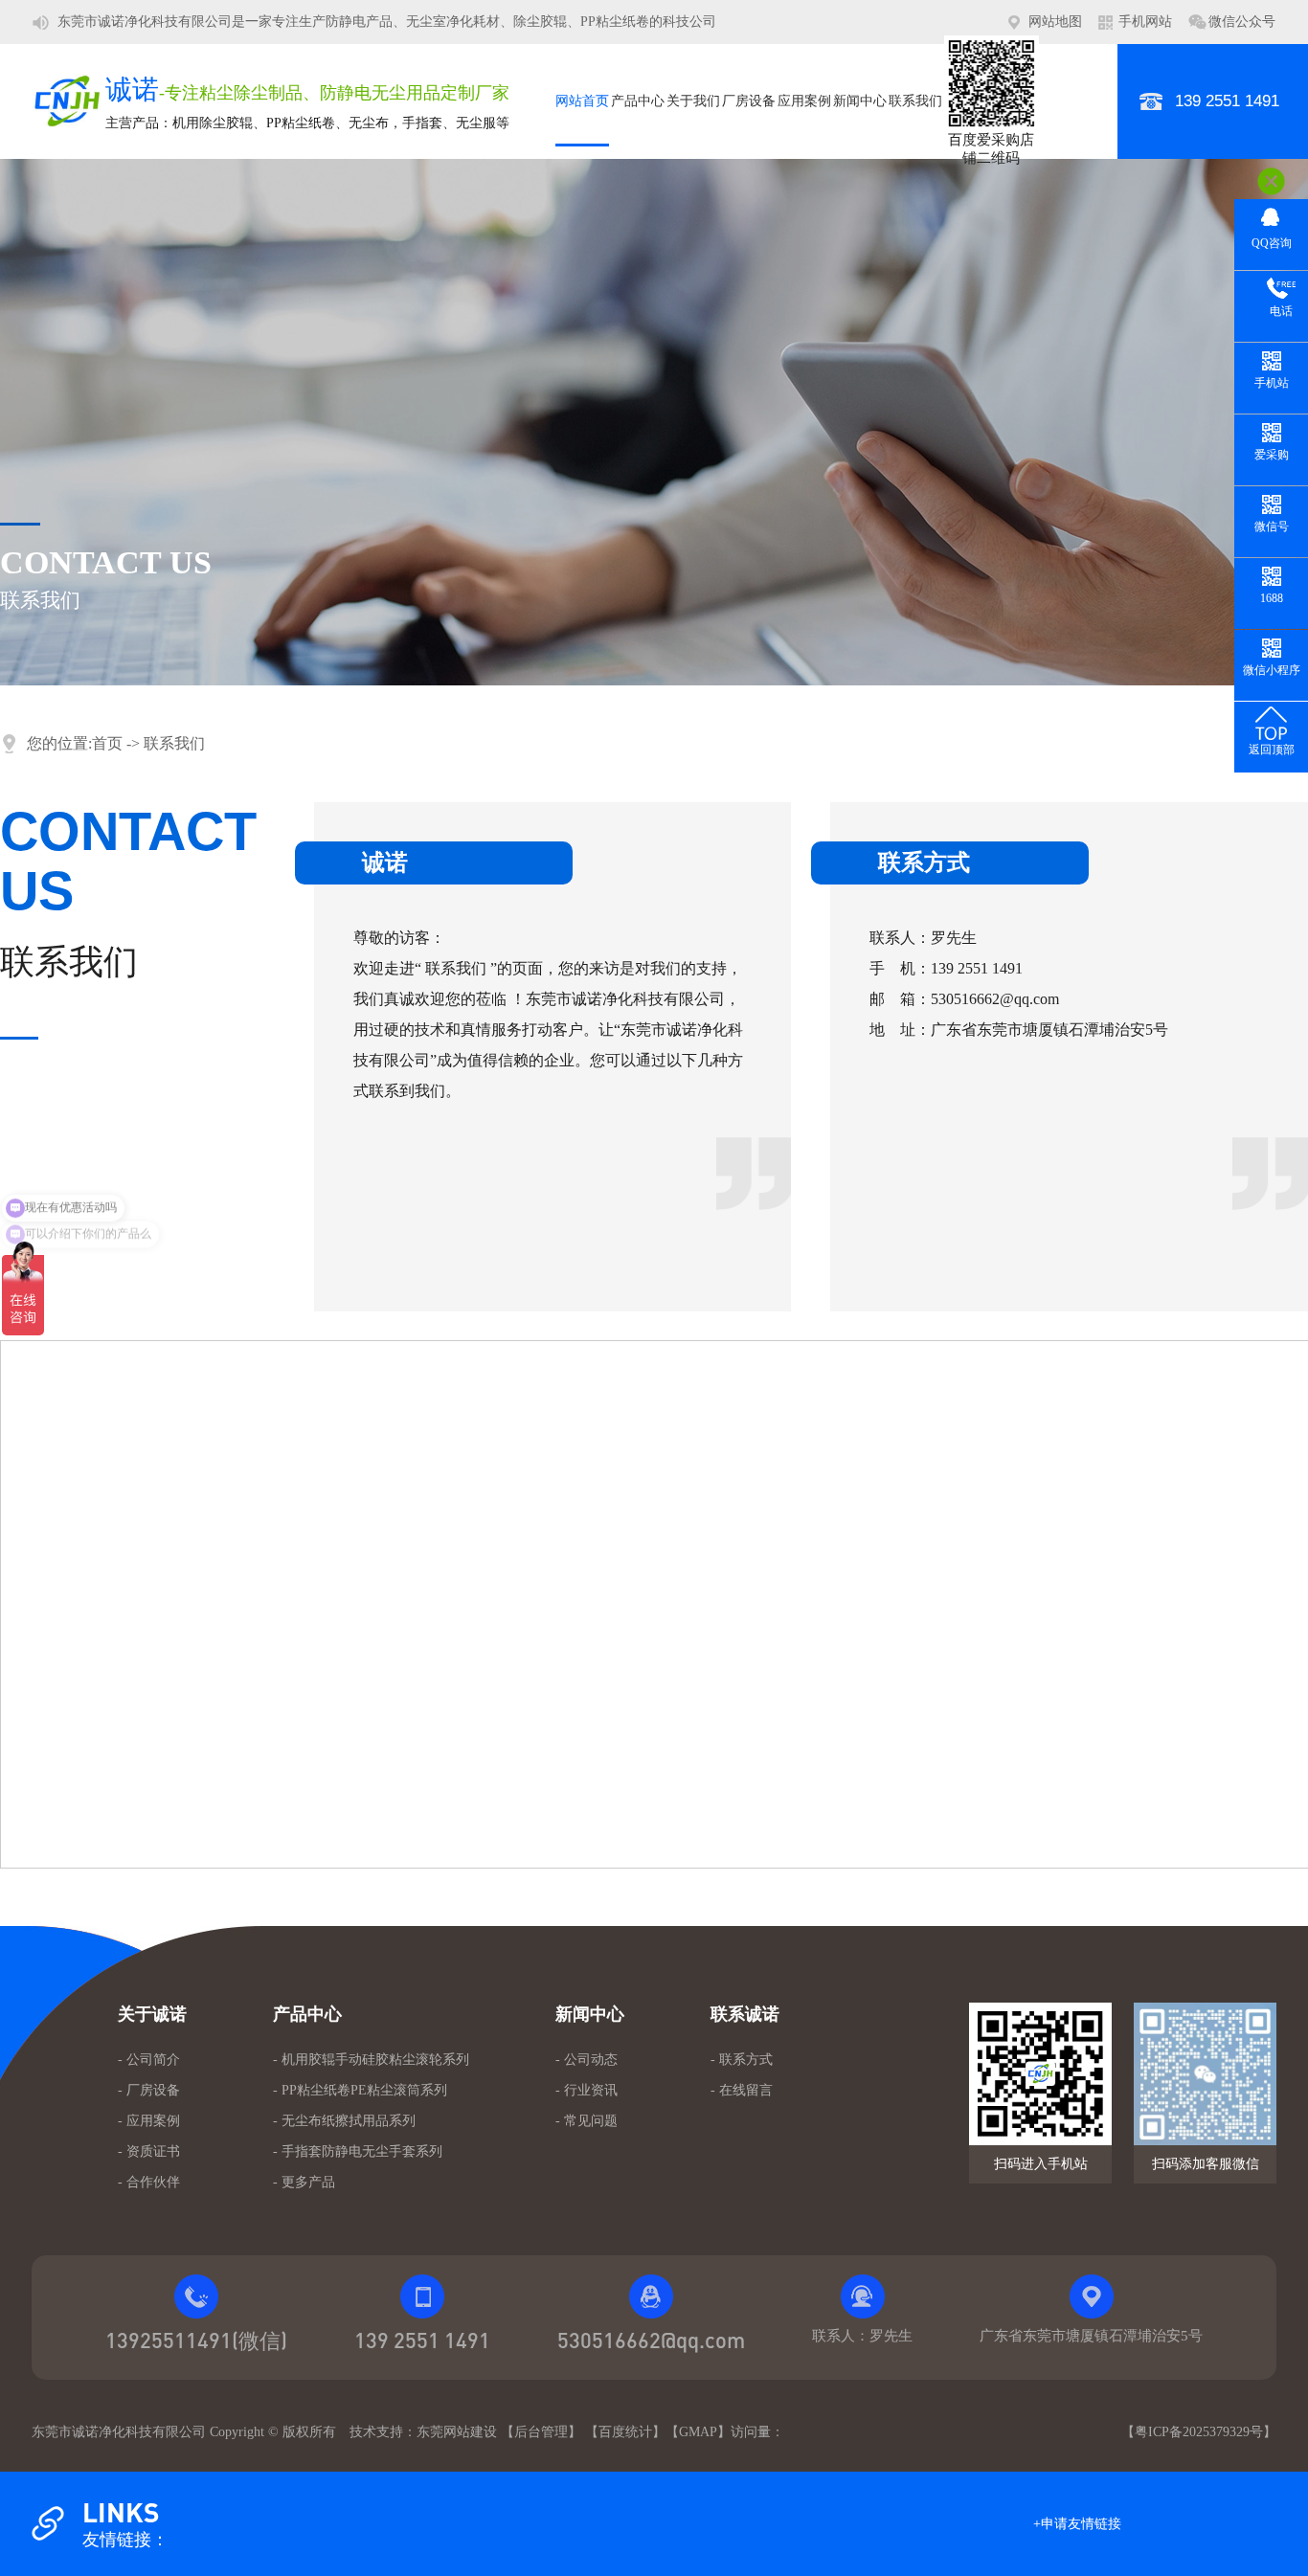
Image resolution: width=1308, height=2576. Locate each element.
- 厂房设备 (149, 2090)
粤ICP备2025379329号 (1199, 2432)
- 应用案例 (149, 2121)
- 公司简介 (149, 2060)
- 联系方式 (742, 2060)
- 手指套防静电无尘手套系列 (358, 2151)
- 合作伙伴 (149, 2182)
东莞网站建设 (457, 2432)
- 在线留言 (742, 2090)
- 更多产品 (304, 2182)
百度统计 (625, 2432)
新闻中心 (860, 101)
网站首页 (582, 101)
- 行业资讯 (586, 2090)
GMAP (698, 2432)
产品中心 (638, 101)
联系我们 (915, 101)
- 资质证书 (149, 2151)
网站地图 (1055, 22)
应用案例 (804, 101)
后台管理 (541, 2432)
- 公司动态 (586, 2060)
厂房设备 (749, 101)
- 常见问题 (586, 2121)
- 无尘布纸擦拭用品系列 (344, 2121)
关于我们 (693, 101)
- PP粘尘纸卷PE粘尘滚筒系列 (360, 2090)
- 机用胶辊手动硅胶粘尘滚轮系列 (371, 2060)
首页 (107, 743)
